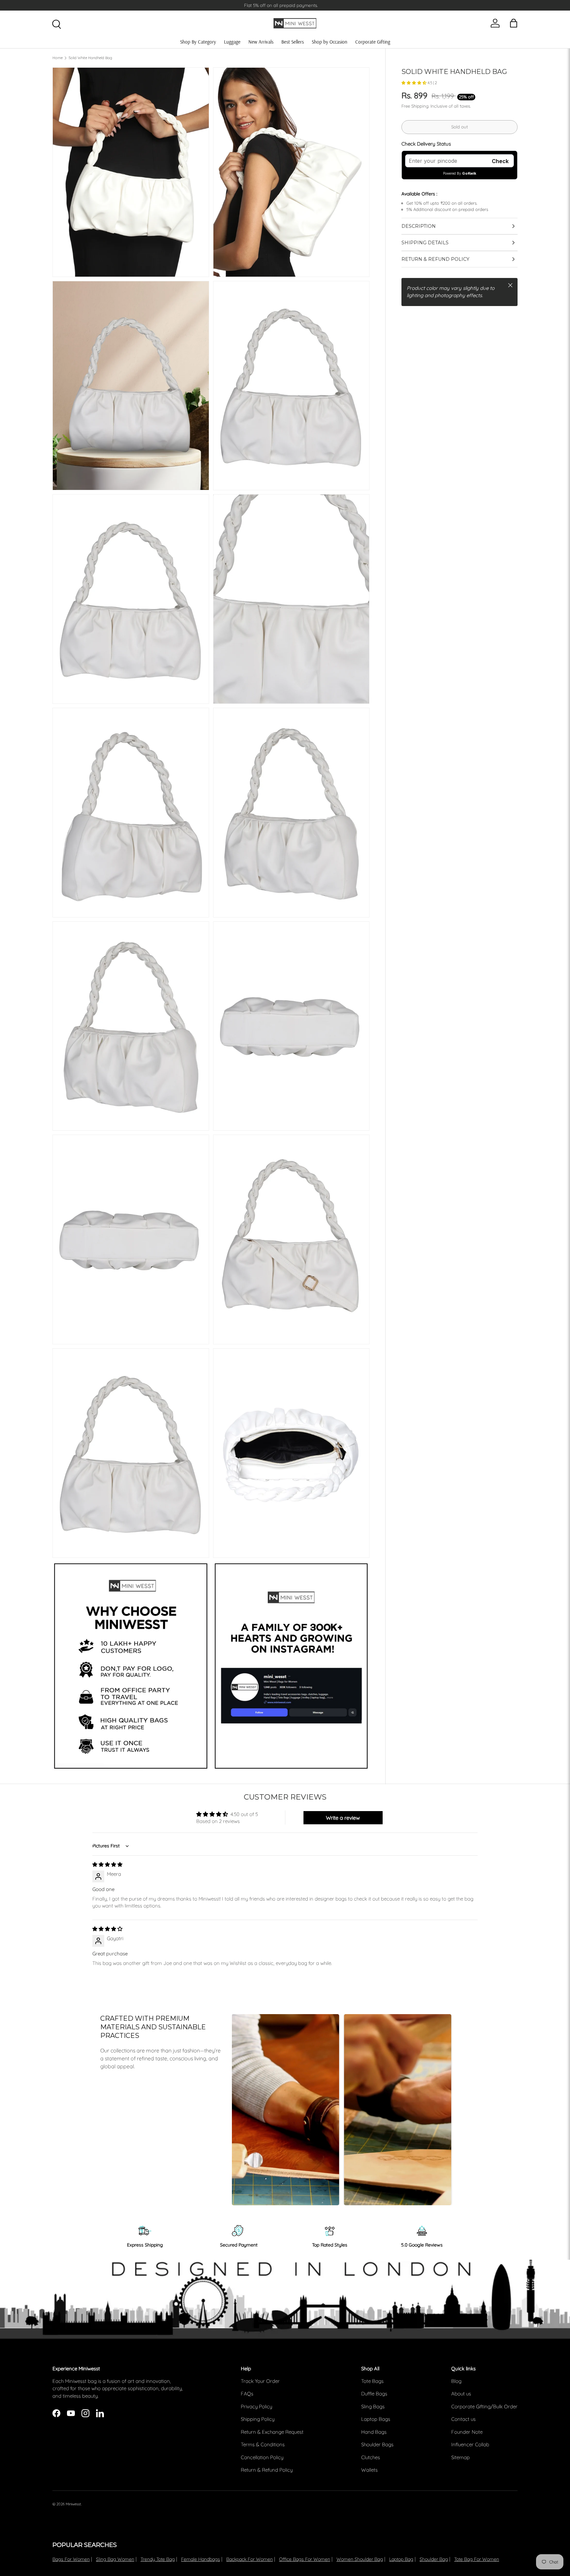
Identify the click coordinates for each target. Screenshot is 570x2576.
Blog (456, 2381)
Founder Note (467, 2432)
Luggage (232, 42)
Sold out (459, 127)
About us (461, 2394)
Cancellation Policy (262, 2457)
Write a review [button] (343, 1818)
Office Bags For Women (305, 2559)
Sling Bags (373, 2406)
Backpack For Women (250, 2559)
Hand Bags (374, 2432)
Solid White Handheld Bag (90, 58)
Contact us (463, 2419)
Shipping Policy (258, 2419)
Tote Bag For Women (477, 2559)
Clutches (371, 2457)
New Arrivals (261, 42)
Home (58, 58)
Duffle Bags (374, 2394)
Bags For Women (71, 2559)
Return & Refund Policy (267, 2470)
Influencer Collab (470, 2444)
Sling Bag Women (115, 2559)
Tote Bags (372, 2381)
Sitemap (460, 2457)
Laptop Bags (376, 2419)
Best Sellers (293, 42)
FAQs (247, 2394)
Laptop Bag (401, 2559)
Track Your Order (260, 2381)
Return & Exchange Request (272, 2432)
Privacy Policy (256, 2406)
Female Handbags (201, 2559)
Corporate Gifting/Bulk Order (484, 2406)
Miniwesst (73, 2504)
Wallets (369, 2470)
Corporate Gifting (373, 42)
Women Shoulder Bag (360, 2559)
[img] (107, 1864)
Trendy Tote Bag (158, 2559)
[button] (414, 83)
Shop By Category (198, 42)
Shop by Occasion (330, 42)
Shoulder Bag (434, 2559)
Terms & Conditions (263, 2444)
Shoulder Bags (377, 2444)
